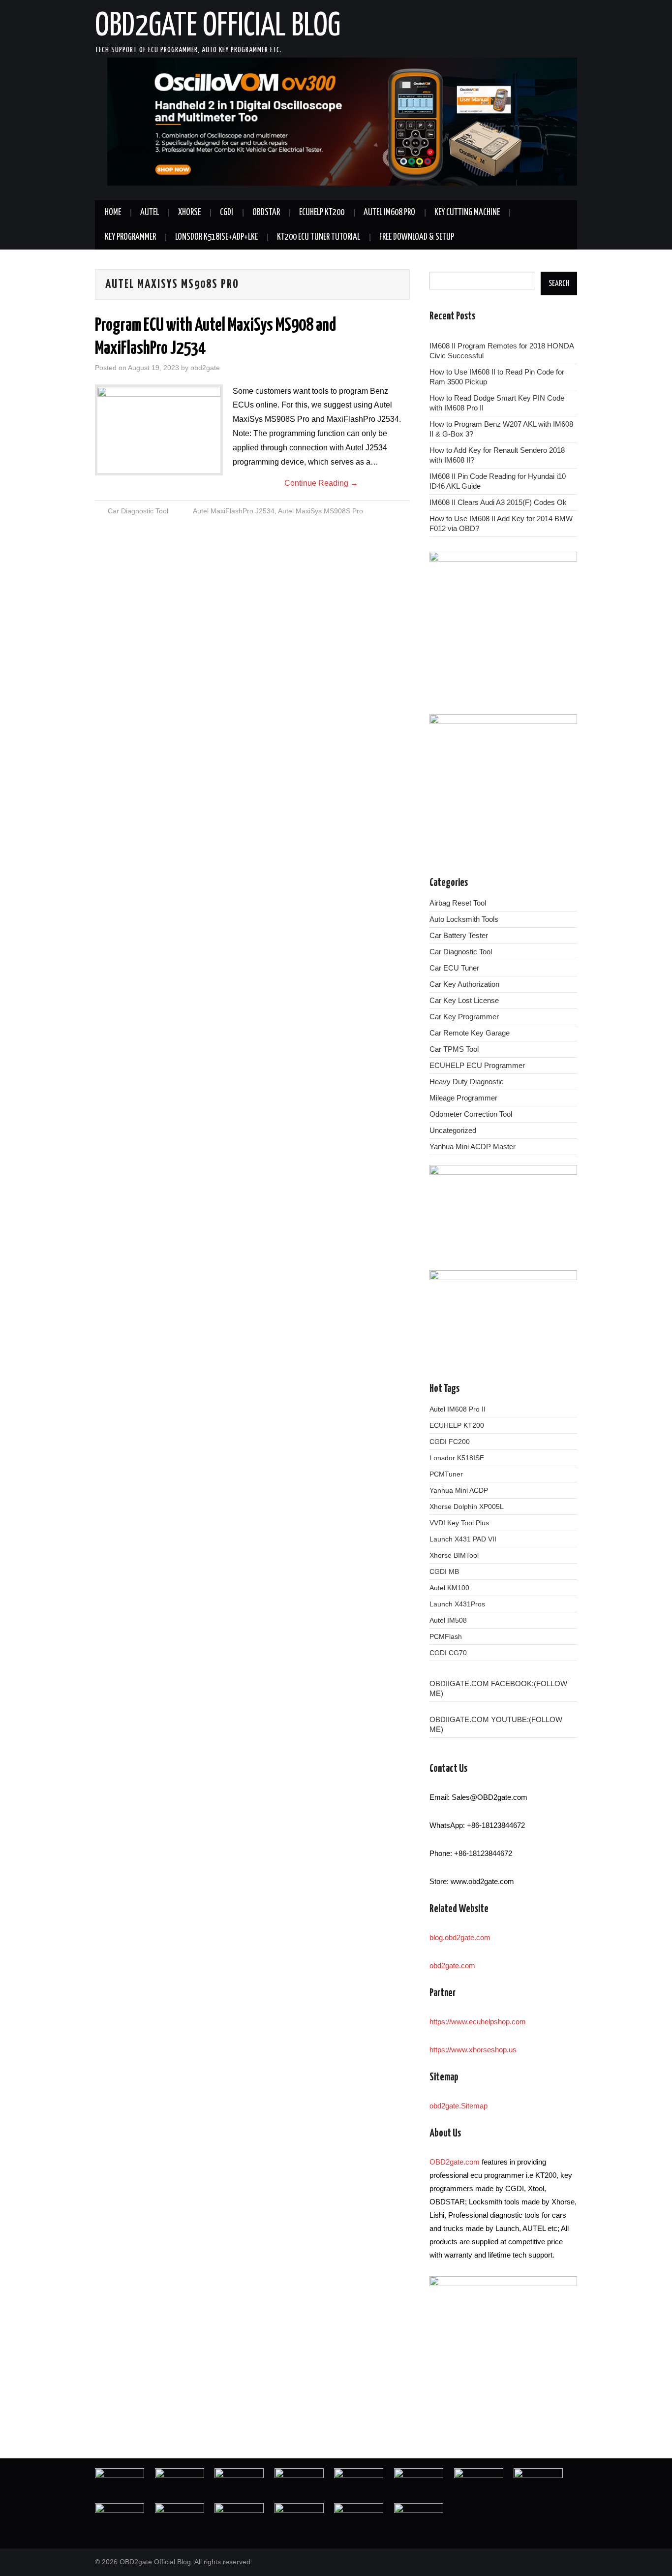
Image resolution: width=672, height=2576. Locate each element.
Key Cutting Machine (467, 213)
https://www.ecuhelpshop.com (478, 2022)
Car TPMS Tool (454, 1049)
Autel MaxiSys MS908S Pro (321, 511)
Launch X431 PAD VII (463, 1539)
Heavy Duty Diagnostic (467, 1082)
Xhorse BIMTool (454, 1555)
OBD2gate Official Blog (218, 27)
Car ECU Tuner (454, 968)
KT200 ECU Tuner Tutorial (319, 237)
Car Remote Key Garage (470, 1033)
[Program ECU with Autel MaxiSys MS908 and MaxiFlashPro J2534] (159, 430)
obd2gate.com (452, 1965)
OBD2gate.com (455, 2162)
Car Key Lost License (464, 1000)
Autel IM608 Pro (389, 213)
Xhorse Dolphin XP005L (467, 1507)
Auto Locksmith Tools (464, 919)
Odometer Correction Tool (471, 1114)
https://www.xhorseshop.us (473, 2050)
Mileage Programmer (463, 1098)
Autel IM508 (448, 1620)
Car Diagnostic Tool (138, 511)
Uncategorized (453, 1130)
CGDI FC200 (450, 1442)
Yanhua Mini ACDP (459, 1490)
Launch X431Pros (457, 1604)
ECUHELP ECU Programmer (477, 1065)
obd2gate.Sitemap (458, 2106)
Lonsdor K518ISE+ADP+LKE (216, 237)
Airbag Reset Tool (458, 903)
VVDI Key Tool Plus (459, 1523)
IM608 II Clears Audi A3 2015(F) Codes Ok (498, 502)
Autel (150, 213)
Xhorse (189, 213)
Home (113, 213)
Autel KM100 (449, 1588)
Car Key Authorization (464, 984)
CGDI (227, 213)
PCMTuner (446, 1474)
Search (559, 283)
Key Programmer (130, 237)
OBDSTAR (266, 213)
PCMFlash (446, 1636)
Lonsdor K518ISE (457, 1458)
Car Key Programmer (464, 1017)
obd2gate (205, 368)
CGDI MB (444, 1571)
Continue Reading (321, 483)
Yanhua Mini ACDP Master (473, 1147)
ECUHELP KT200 (322, 213)
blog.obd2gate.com (460, 1937)
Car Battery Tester (459, 935)
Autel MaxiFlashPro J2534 (234, 511)
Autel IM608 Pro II (458, 1409)
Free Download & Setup (417, 237)
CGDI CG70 (448, 1653)
